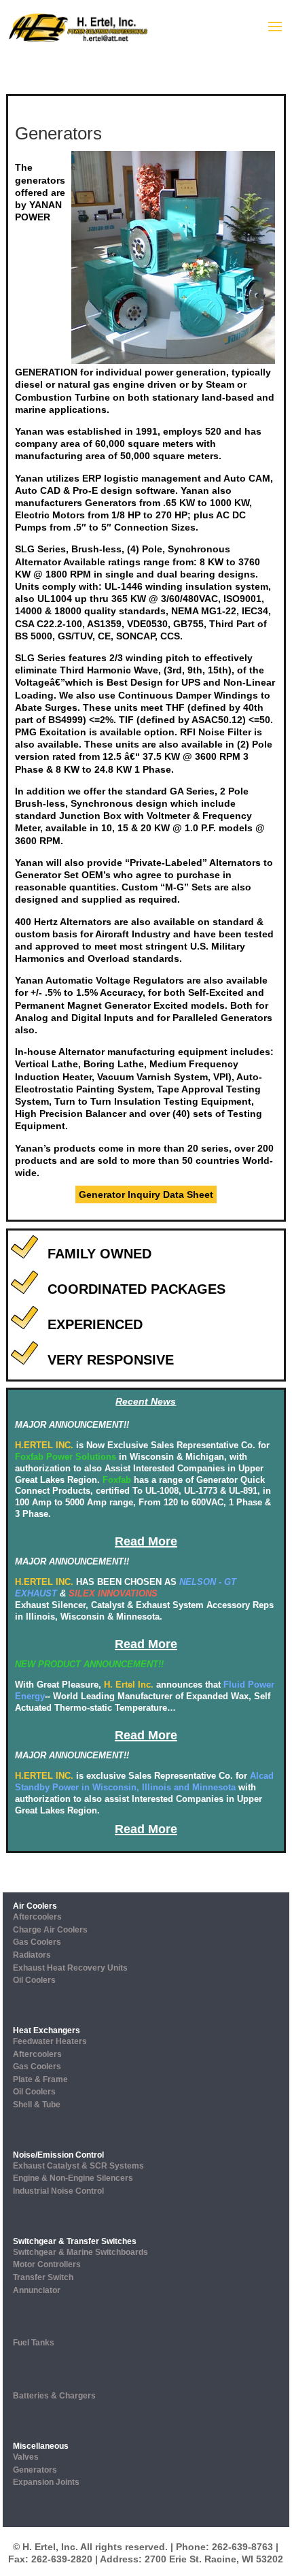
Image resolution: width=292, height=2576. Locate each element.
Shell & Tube (37, 2105)
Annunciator (37, 2290)
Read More (146, 1541)
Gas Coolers (37, 1942)
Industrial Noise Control (58, 2191)
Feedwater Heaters (50, 2041)
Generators (35, 2470)
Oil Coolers (34, 1980)
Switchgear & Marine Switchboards (80, 2252)
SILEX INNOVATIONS (113, 1593)
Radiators (32, 1955)
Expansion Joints (46, 2482)
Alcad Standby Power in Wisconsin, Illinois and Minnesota (144, 1782)
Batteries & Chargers (54, 2396)
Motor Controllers (47, 2264)
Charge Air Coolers (50, 1930)
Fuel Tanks (34, 2343)
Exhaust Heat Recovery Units (70, 1968)
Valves (26, 2457)
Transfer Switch (43, 2277)
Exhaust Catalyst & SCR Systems (78, 2166)
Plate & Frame (40, 2079)
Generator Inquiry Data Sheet (146, 1194)
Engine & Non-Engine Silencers (73, 2178)
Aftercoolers (37, 1917)
